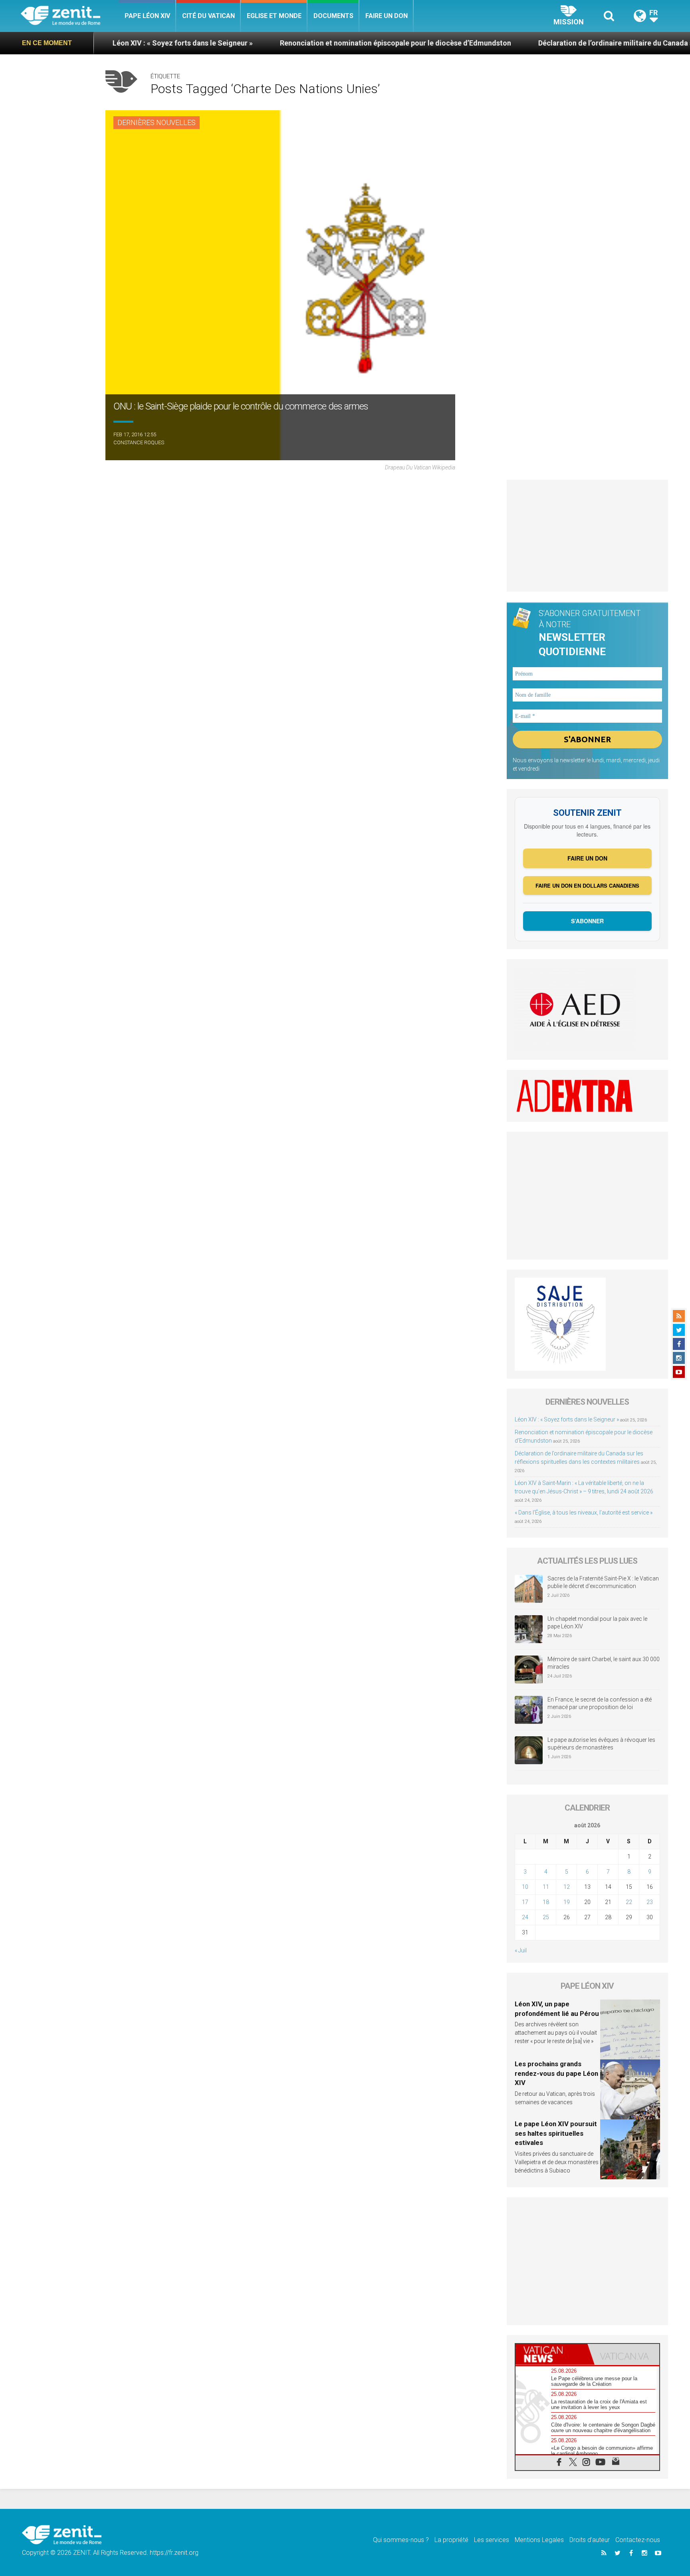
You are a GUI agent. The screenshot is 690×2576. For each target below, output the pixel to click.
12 (567, 1887)
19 (567, 1902)
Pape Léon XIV (147, 16)
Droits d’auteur (590, 2540)
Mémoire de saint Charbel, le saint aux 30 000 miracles (604, 1663)
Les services (492, 2540)
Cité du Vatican (208, 16)
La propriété (451, 2540)
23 (650, 1902)
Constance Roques (139, 442)
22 (629, 1902)
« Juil (521, 1950)
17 (525, 1902)
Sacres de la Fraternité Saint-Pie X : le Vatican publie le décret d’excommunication (603, 1582)
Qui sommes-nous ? (401, 2540)
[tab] (551, 2354)
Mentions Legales (539, 2540)
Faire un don (387, 16)
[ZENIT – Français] (70, 16)
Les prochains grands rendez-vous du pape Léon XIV (556, 2073)
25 (546, 1917)
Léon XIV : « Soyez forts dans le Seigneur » (567, 1419)
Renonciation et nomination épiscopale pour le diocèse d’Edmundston (299, 43)
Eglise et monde (274, 16)
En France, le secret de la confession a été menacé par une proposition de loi (600, 1703)
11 (546, 1887)
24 (525, 1917)
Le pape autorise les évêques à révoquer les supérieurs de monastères (601, 1744)
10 (525, 1887)
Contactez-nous (638, 2540)
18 (546, 1902)
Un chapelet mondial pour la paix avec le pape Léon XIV (597, 1623)
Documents (333, 16)
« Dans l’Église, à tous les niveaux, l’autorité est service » (584, 1513)
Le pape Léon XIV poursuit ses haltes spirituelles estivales (556, 2133)
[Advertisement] (588, 536)
